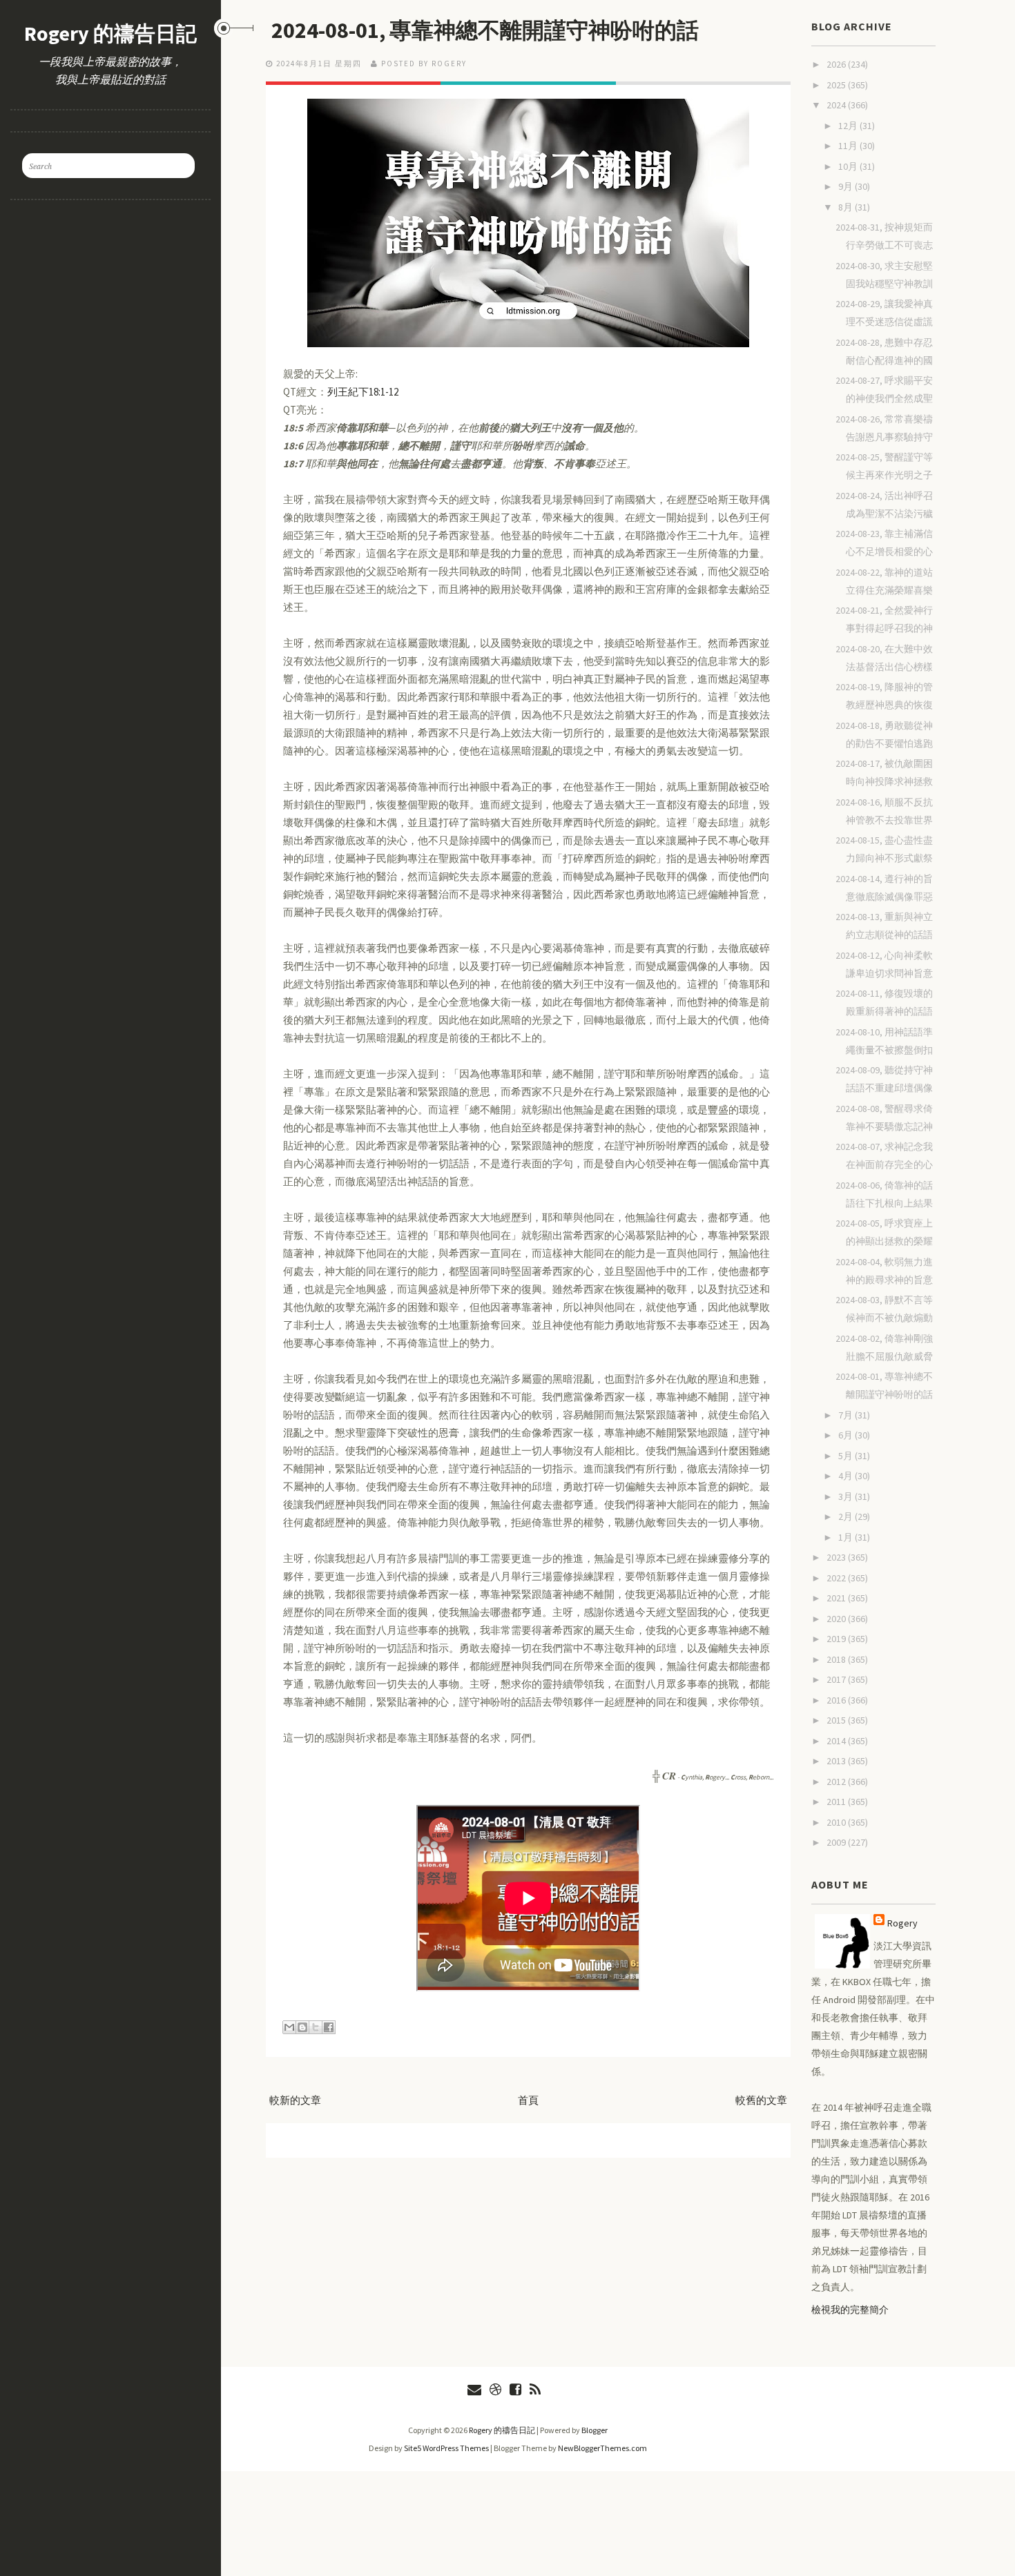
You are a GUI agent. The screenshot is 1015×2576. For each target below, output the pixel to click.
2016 (837, 1700)
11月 (849, 146)
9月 (847, 186)
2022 (837, 1578)
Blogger (594, 2430)
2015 (837, 1720)
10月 (849, 166)
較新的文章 (295, 2100)
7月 (847, 1415)
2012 (837, 1782)
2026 (837, 64)
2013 (837, 1761)
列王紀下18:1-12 (363, 392)
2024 (837, 105)
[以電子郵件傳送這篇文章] (289, 2027)
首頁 (528, 2100)
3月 (847, 1496)
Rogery (902, 1923)
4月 (847, 1476)
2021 (837, 1598)
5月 (847, 1456)
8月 (847, 207)
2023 (837, 1557)
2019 (837, 1639)
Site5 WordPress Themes (446, 2448)
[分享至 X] (316, 2027)
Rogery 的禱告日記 (110, 33)
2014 (837, 1741)
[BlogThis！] (302, 2027)
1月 (847, 1537)
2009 (837, 1842)
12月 (849, 126)
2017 (837, 1679)
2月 (847, 1516)
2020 (837, 1619)
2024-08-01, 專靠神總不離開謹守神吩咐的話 (485, 30)
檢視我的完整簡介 (850, 2310)
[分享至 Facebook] (329, 2027)
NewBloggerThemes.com (602, 2448)
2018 (837, 1659)
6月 (847, 1435)
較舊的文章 (761, 2100)
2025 (837, 85)
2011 (837, 1802)
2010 (837, 1822)
